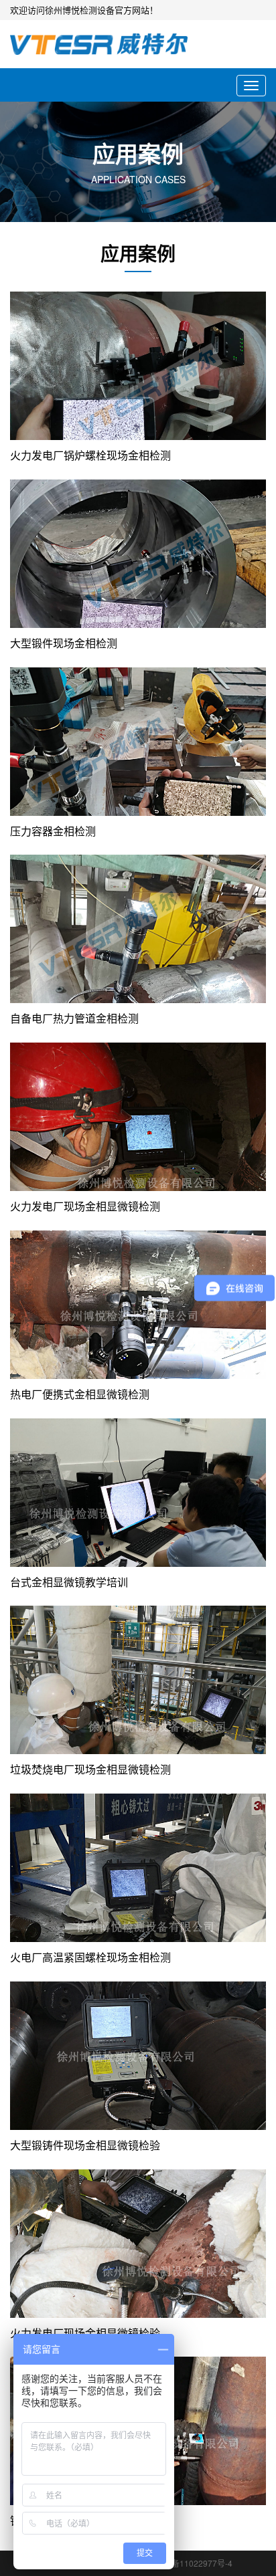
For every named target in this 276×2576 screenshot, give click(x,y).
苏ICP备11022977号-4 (191, 2563)
